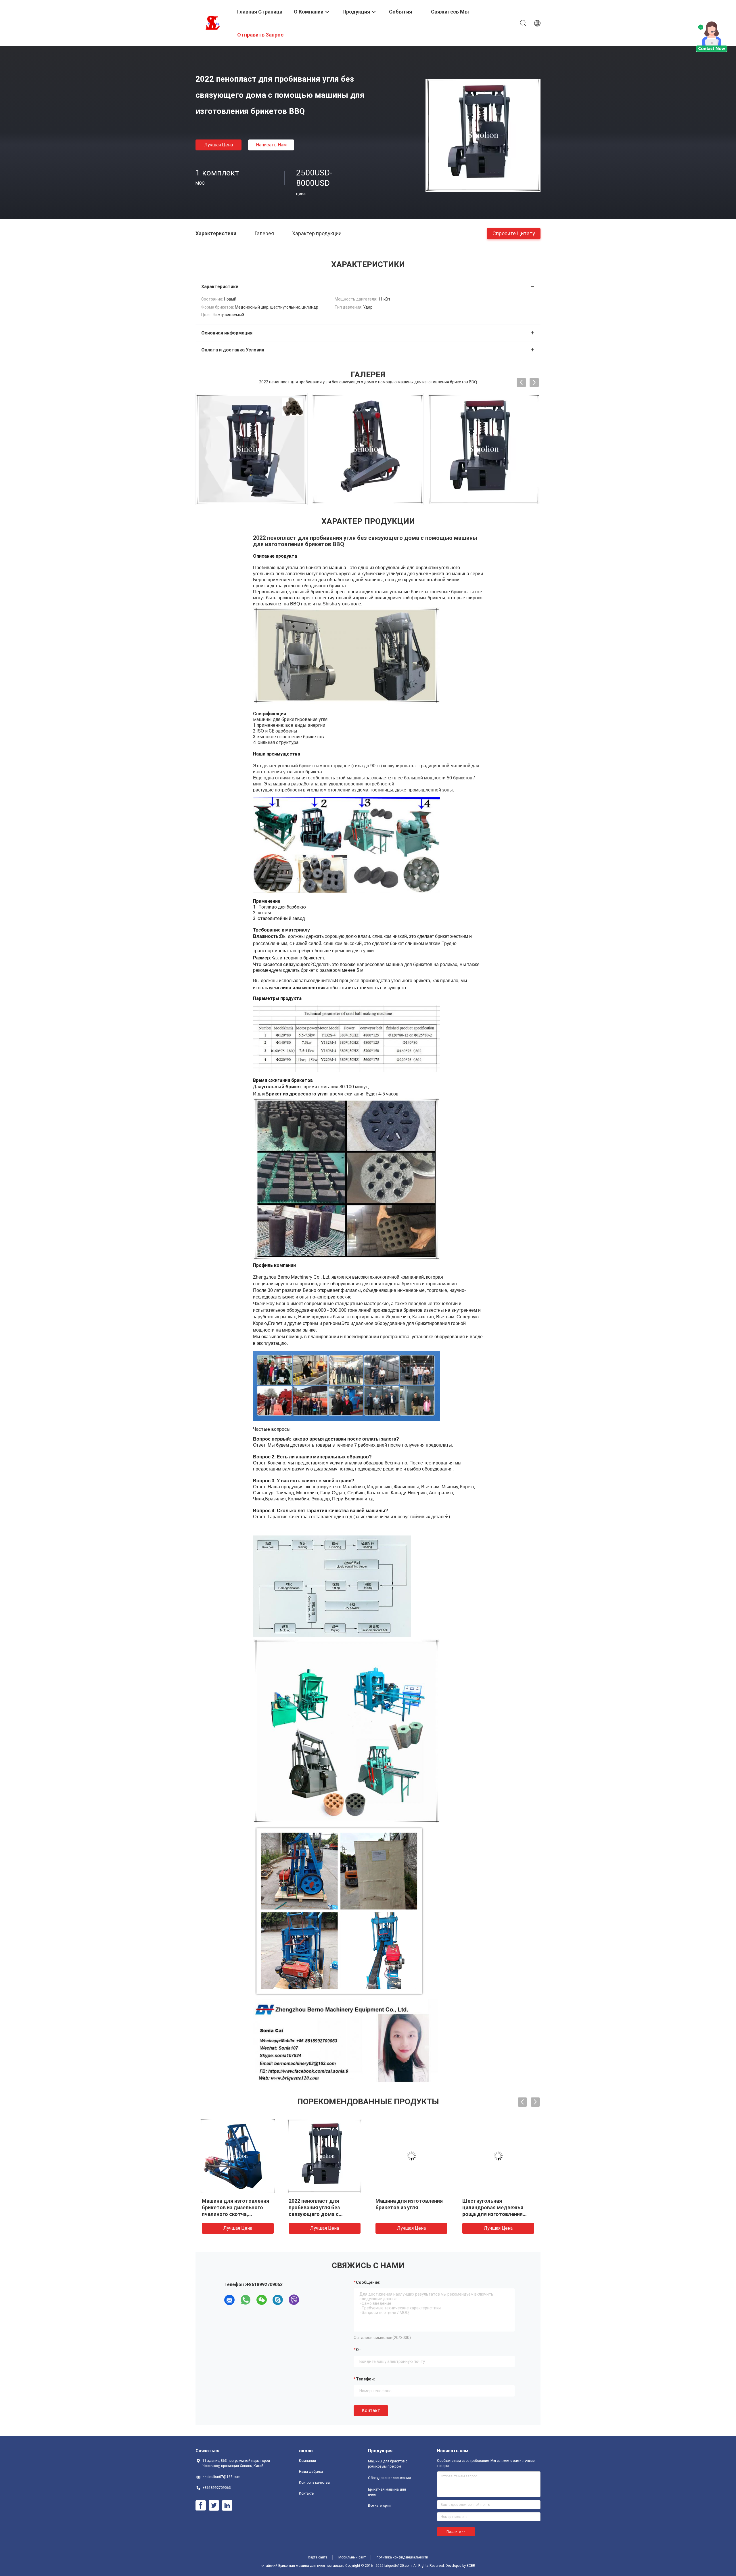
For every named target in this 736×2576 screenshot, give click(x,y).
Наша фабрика (311, 2472)
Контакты (307, 2493)
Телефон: (365, 2379)
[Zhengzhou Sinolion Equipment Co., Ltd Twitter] (214, 2506)
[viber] (294, 2300)
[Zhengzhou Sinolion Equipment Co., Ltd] (213, 22)
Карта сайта (318, 2557)
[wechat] (262, 2300)
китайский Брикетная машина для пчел (293, 2566)
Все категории (379, 2506)
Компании (307, 2461)
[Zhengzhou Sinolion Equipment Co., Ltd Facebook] (201, 2506)
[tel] (310, 2300)
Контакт (371, 2410)
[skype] (278, 2300)
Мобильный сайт (352, 2557)
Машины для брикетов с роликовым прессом (388, 2464)
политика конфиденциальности (402, 2557)
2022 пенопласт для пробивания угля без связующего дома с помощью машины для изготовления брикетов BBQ (324, 2214)
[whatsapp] (246, 2300)
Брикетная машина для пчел (387, 2492)
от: (359, 2350)
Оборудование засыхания (389, 2478)
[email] (229, 2300)
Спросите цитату (514, 233)
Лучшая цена (218, 145)
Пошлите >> (456, 2532)
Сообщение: (368, 2282)
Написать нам (271, 145)
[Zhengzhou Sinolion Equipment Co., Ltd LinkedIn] (227, 2506)
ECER (471, 2566)
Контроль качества (314, 2483)
